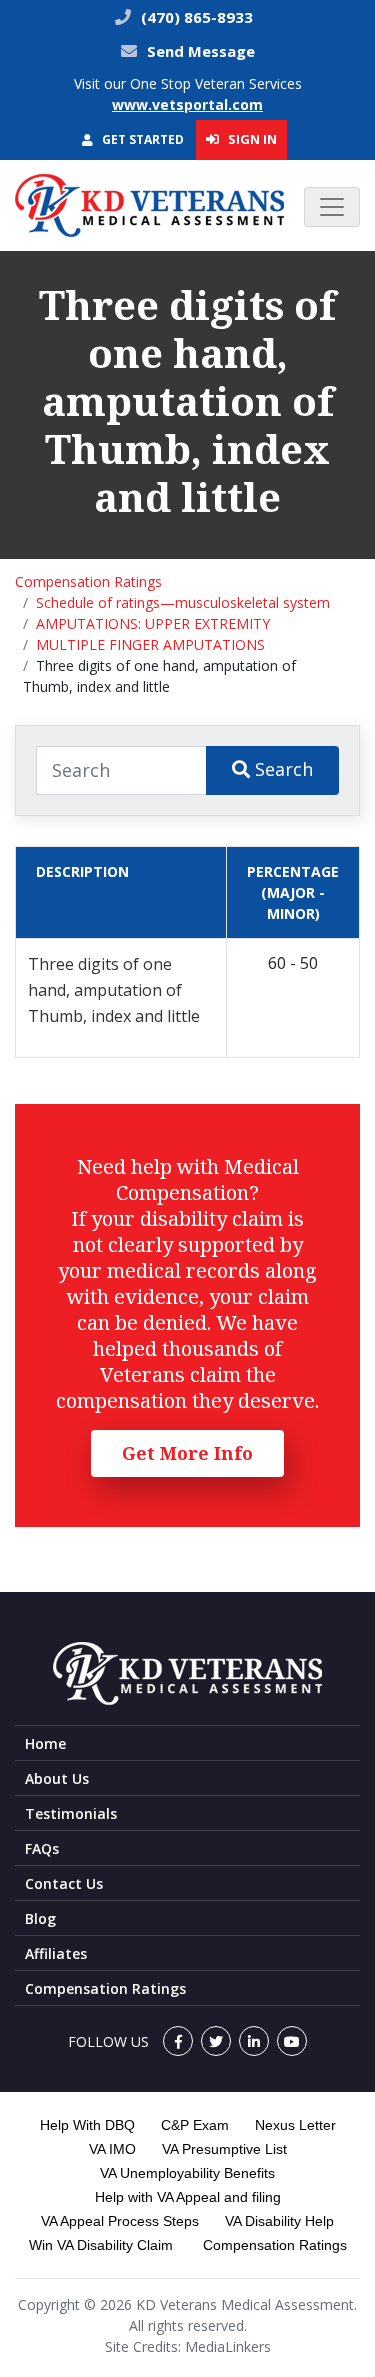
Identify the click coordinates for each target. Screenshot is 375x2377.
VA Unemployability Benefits (187, 2173)
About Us (57, 1778)
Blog (40, 1918)
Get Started (141, 139)
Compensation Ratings (88, 581)
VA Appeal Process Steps (120, 2221)
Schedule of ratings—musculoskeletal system (183, 602)
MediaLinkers (228, 2346)
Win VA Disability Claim (101, 2245)
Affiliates (56, 1953)
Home (45, 1743)
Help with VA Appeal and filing (188, 2197)
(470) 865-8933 (195, 17)
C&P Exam (195, 2125)
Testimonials (71, 1813)
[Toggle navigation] (332, 207)
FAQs (42, 1848)
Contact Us (64, 1883)
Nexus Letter (295, 2125)
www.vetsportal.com (187, 104)
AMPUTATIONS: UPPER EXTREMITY (153, 623)
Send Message (201, 51)
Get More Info (187, 1453)
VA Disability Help (279, 2221)
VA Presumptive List (224, 2149)
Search (281, 769)
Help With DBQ (87, 2125)
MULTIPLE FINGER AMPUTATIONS (150, 644)
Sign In (251, 139)
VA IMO (112, 2149)
